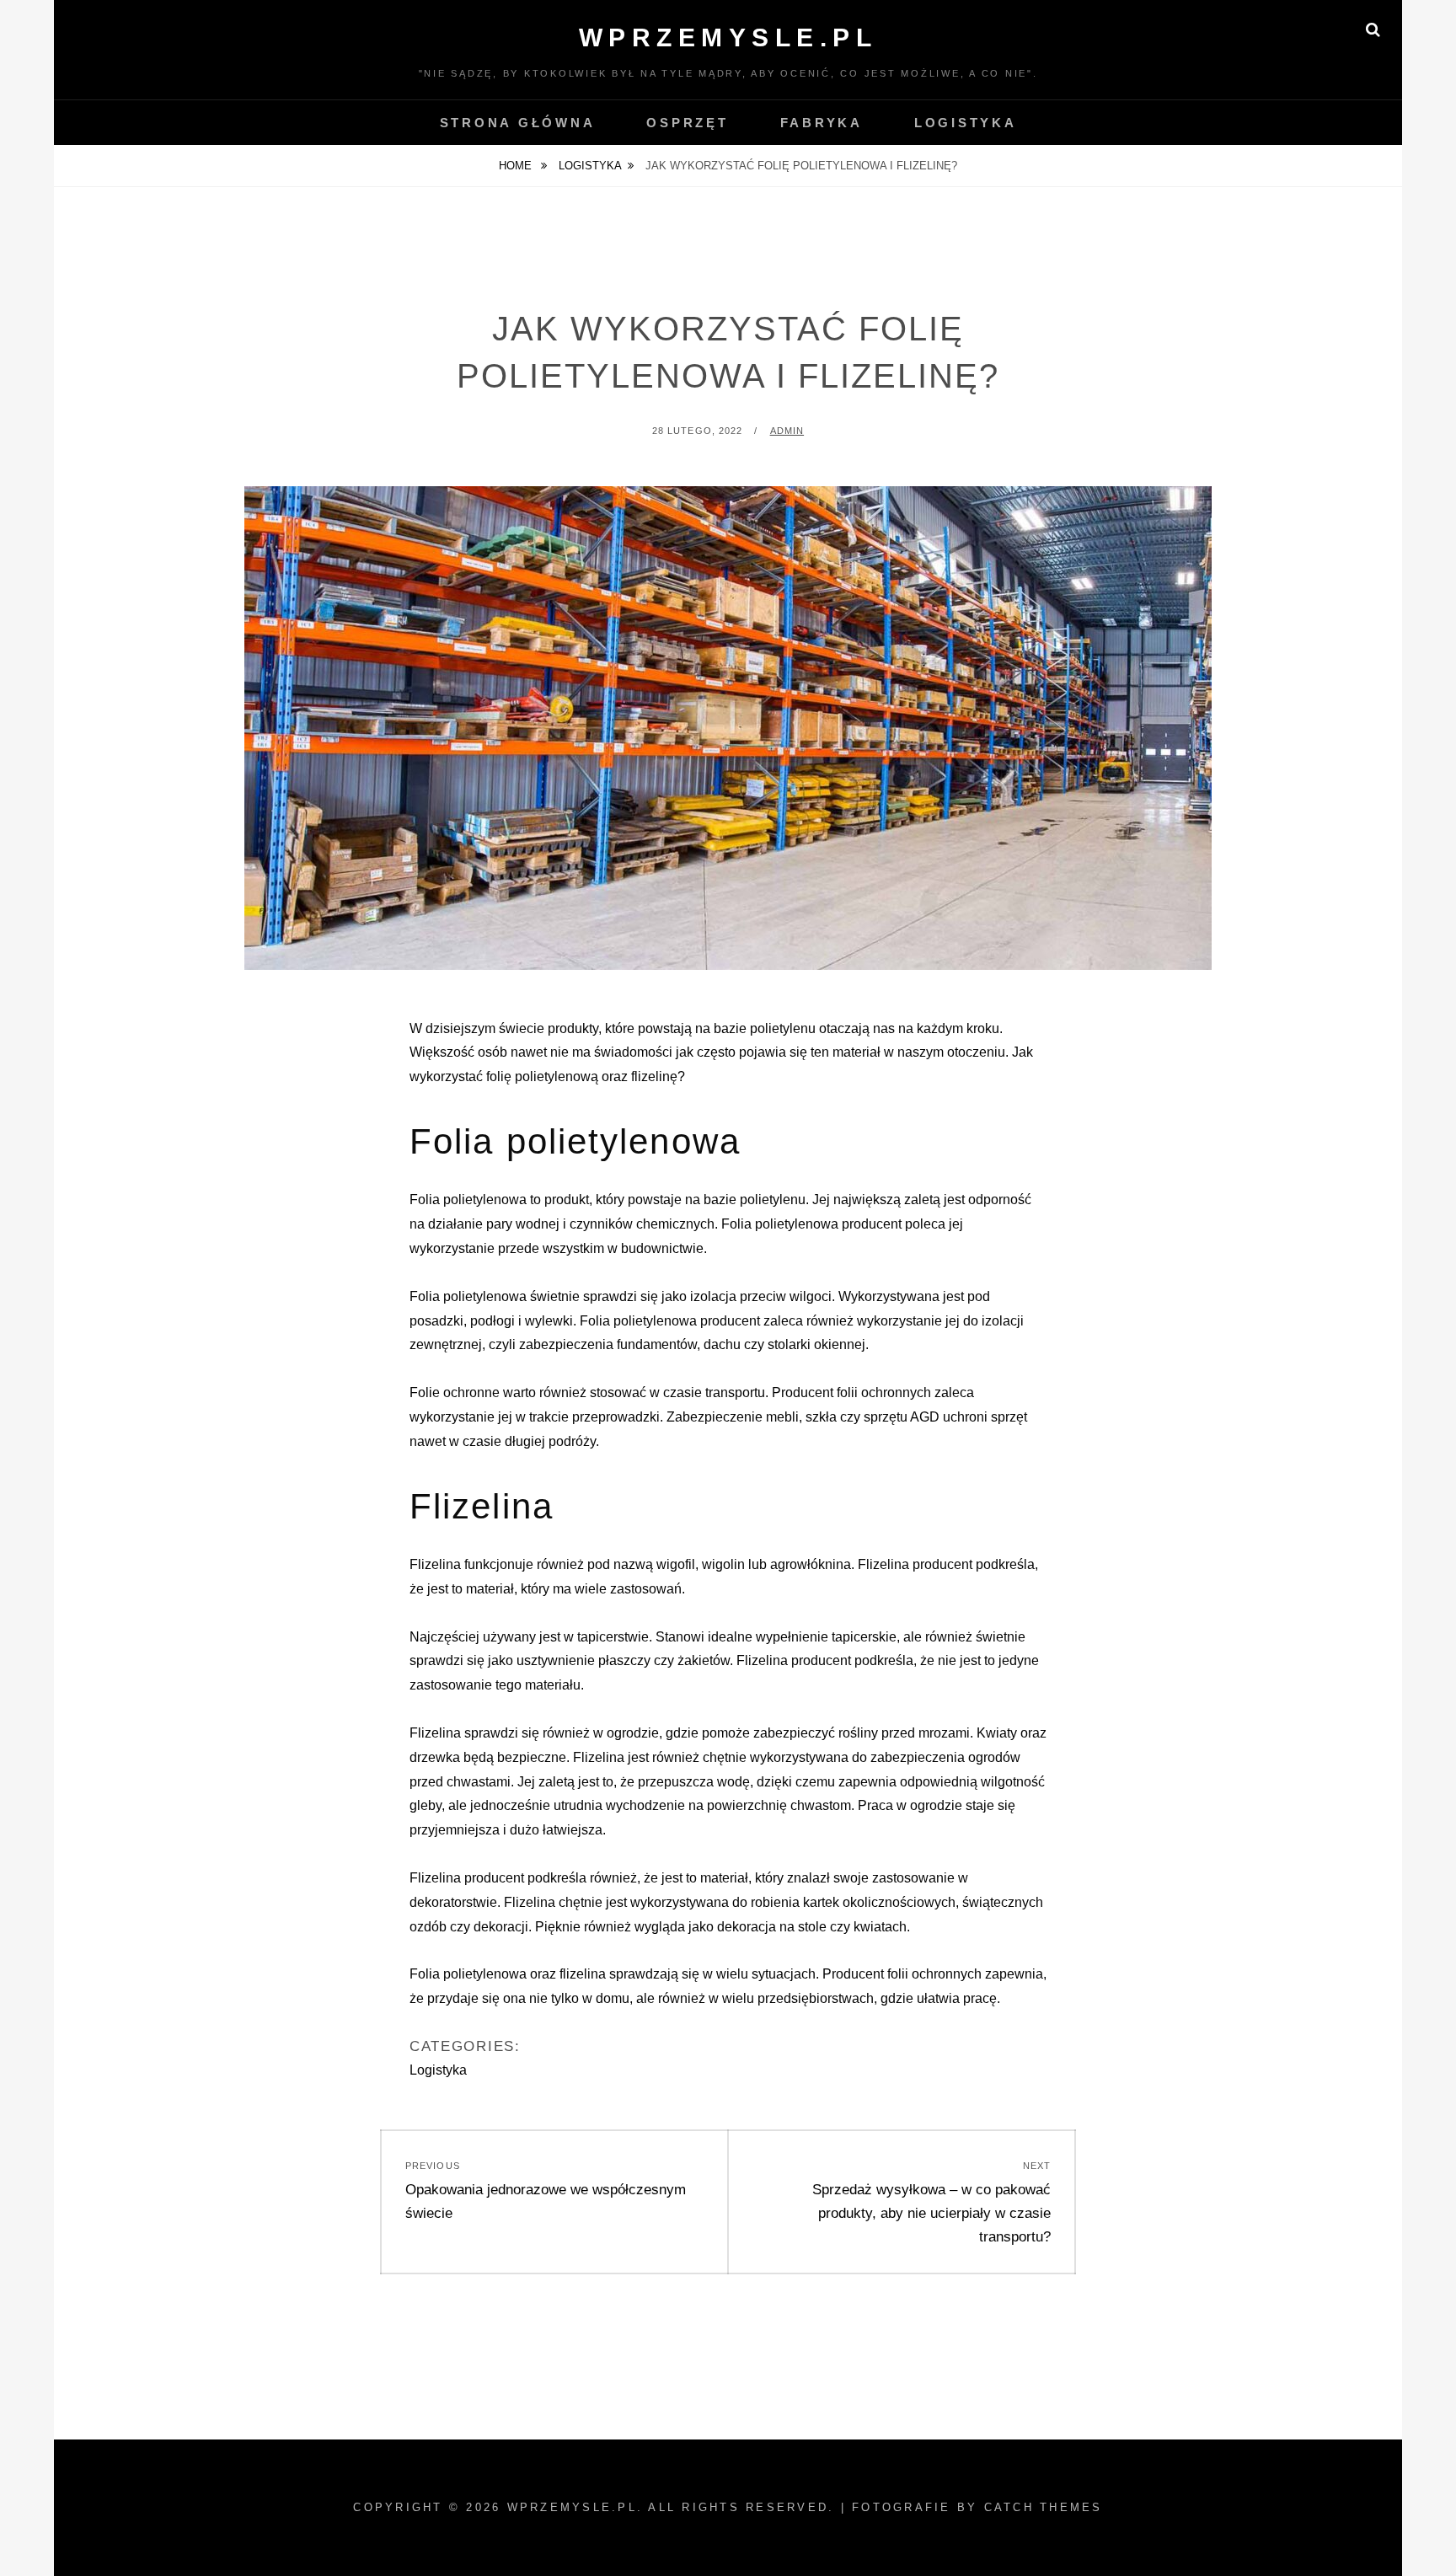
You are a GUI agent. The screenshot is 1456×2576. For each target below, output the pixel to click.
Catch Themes (1044, 2507)
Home (517, 166)
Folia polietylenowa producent (670, 1321)
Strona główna (518, 123)
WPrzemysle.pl (728, 37)
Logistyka (966, 123)
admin (787, 431)
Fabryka (822, 123)
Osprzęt (687, 123)
